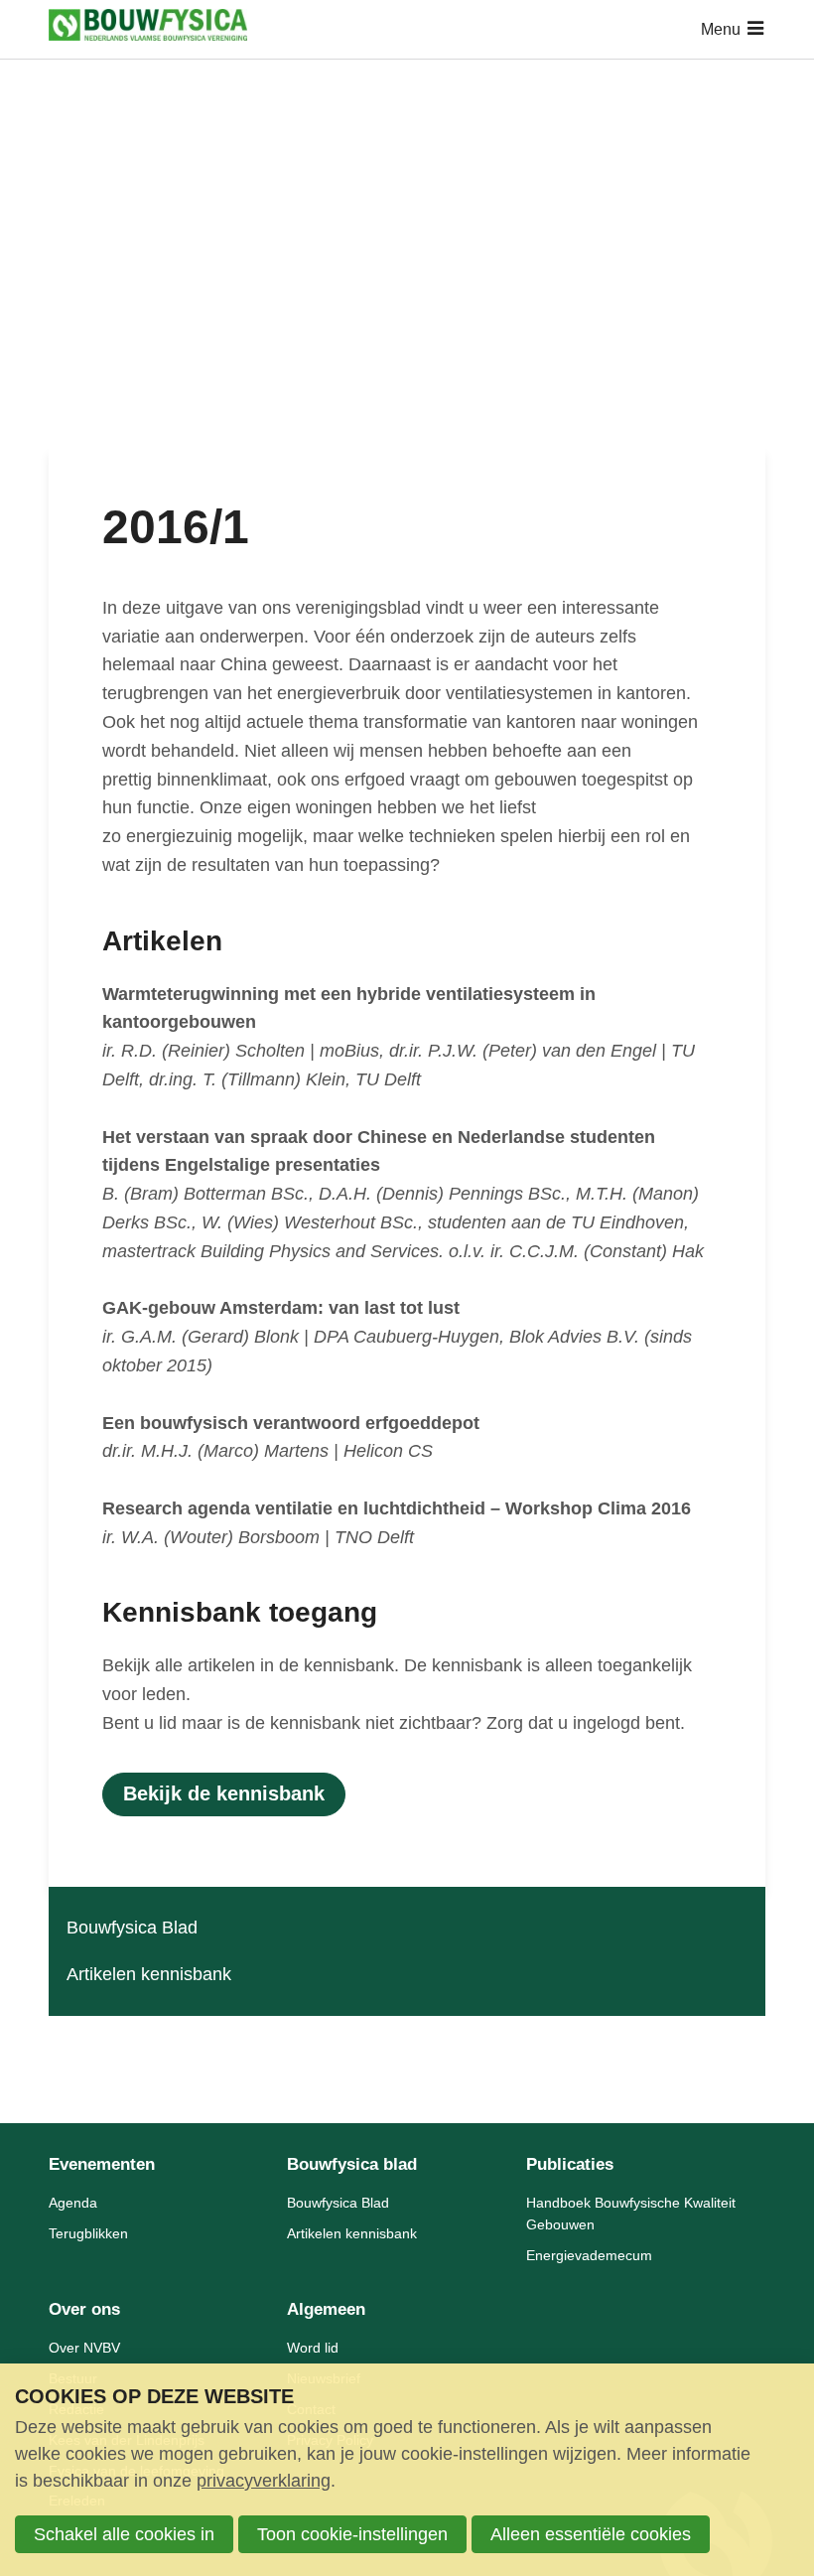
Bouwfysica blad (352, 2164)
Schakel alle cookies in (124, 2534)
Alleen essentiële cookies (591, 2534)
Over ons (84, 2309)
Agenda (73, 2203)
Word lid (313, 2348)
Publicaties (570, 2164)
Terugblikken (88, 2233)
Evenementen (102, 2164)
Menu (721, 29)
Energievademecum (589, 2255)
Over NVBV (84, 2348)
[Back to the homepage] (148, 29)
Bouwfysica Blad (132, 1928)
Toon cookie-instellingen (352, 2534)
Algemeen (326, 2309)
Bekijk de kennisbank (224, 1793)
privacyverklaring (264, 2481)
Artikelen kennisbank (149, 1974)
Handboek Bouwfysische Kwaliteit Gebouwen (631, 2214)
